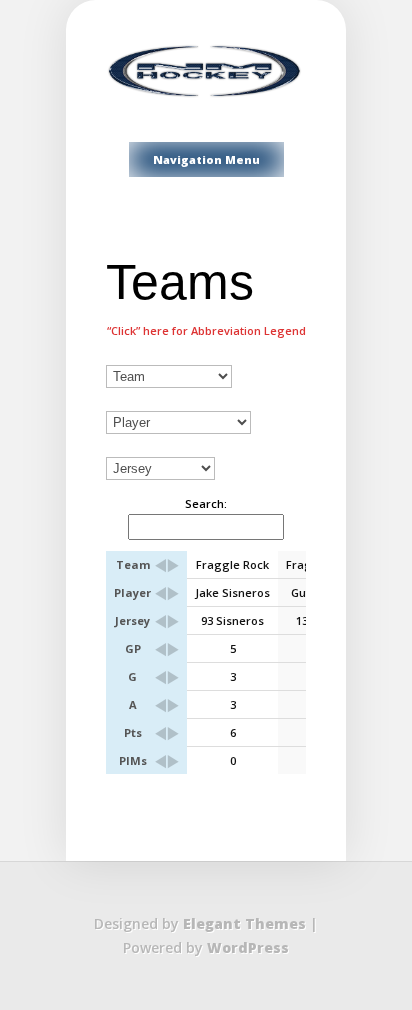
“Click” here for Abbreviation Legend (206, 330)
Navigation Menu (206, 159)
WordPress (248, 947)
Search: (206, 503)
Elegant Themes (244, 923)
